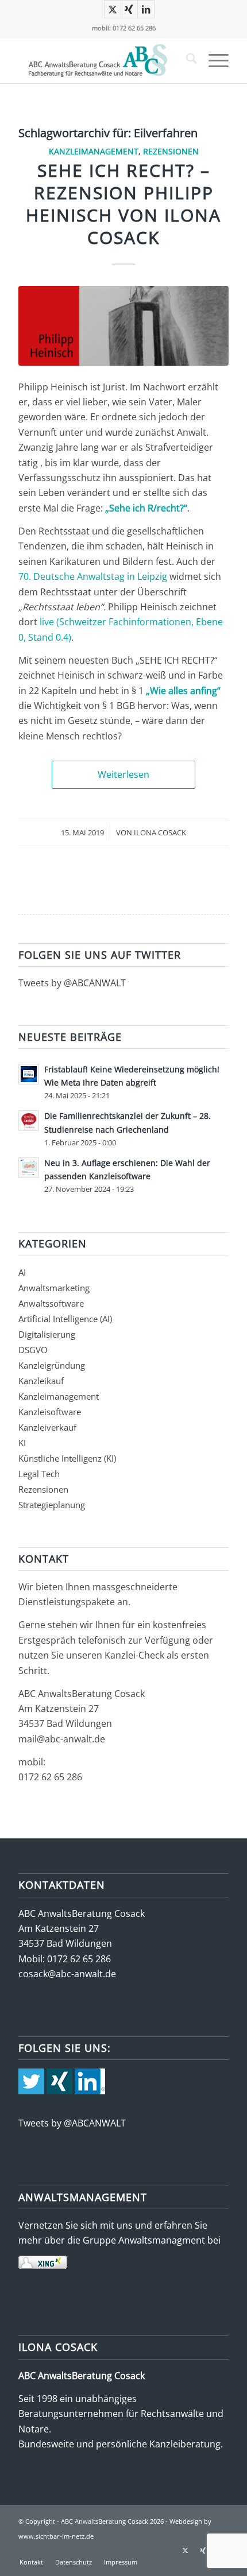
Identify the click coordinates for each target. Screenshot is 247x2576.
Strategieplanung (52, 1505)
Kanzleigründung (52, 1365)
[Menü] (213, 60)
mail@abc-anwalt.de (62, 1739)
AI (22, 1272)
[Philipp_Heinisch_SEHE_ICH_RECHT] (123, 326)
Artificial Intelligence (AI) (65, 1319)
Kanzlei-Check (136, 1655)
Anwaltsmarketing (54, 1288)
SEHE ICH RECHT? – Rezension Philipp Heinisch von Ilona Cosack (123, 204)
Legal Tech (39, 1474)
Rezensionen (171, 151)
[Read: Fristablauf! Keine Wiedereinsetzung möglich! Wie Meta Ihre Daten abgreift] (29, 1074)
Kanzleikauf (41, 1381)
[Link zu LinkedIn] (146, 9)
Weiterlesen (123, 774)
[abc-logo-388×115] (102, 60)
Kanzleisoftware (50, 1412)
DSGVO (33, 1350)
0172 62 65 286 (50, 1777)
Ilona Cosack (160, 832)
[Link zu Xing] (129, 9)
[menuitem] (186, 60)
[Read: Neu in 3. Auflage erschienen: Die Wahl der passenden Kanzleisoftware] (29, 1168)
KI (22, 1443)
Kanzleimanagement (94, 151)
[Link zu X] (113, 9)
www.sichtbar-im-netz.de (56, 2536)
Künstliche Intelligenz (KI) (67, 1458)
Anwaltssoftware (51, 1303)
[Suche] (186, 60)
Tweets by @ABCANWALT (72, 983)
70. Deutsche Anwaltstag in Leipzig (93, 576)
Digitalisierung (47, 1334)
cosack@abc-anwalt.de (67, 1974)
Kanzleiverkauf (47, 1427)
